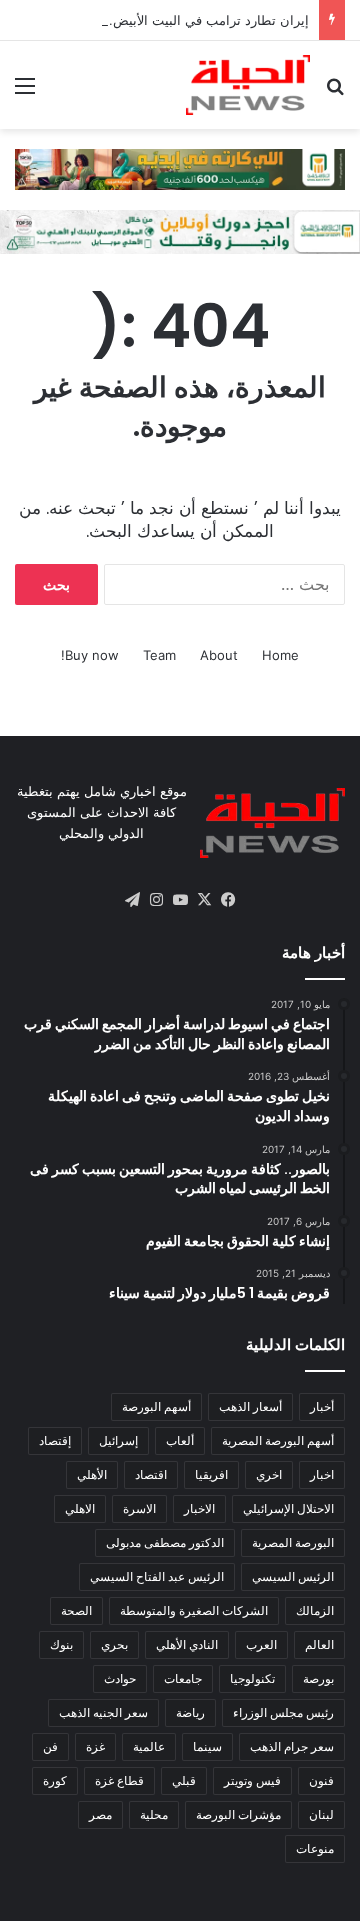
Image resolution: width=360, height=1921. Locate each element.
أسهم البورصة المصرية (278, 1440)
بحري (114, 1644)
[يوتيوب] (180, 900)
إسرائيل (118, 1440)
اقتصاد (151, 1474)
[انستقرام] (156, 900)
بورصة (318, 1678)
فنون (321, 1780)
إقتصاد (55, 1440)
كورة (55, 1780)
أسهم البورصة (156, 1406)
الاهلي (80, 1508)
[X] (204, 900)
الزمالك (315, 1610)
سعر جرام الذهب (292, 1746)
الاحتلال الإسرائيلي (288, 1508)
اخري (269, 1474)
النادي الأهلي (187, 1644)
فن (50, 1746)
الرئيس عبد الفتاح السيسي (157, 1576)
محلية (154, 1814)
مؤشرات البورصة (238, 1814)
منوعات (315, 1848)
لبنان (321, 1814)
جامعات (183, 1678)
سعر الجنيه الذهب (103, 1712)
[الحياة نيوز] (248, 85)
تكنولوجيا (252, 1678)
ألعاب (180, 1440)
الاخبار (199, 1508)
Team (159, 655)
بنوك (61, 1644)
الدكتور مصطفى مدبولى (165, 1542)
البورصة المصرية (293, 1542)
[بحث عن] (335, 92)
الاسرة (139, 1508)
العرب (261, 1644)
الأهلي (92, 1474)
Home (280, 655)
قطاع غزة (119, 1780)
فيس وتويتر (252, 1780)
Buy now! (90, 655)
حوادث (120, 1678)
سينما (207, 1746)
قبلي (184, 1780)
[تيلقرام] (132, 900)
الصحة (76, 1610)
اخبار (322, 1474)
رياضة (190, 1712)
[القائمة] (25, 92)
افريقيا (211, 1474)
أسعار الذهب (250, 1406)
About (219, 655)
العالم (319, 1644)
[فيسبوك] (228, 900)
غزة (95, 1746)
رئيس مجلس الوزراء (283, 1712)
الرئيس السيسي (293, 1576)
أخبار (322, 1406)
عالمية (149, 1746)
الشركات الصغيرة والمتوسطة (194, 1610)
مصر (100, 1814)
